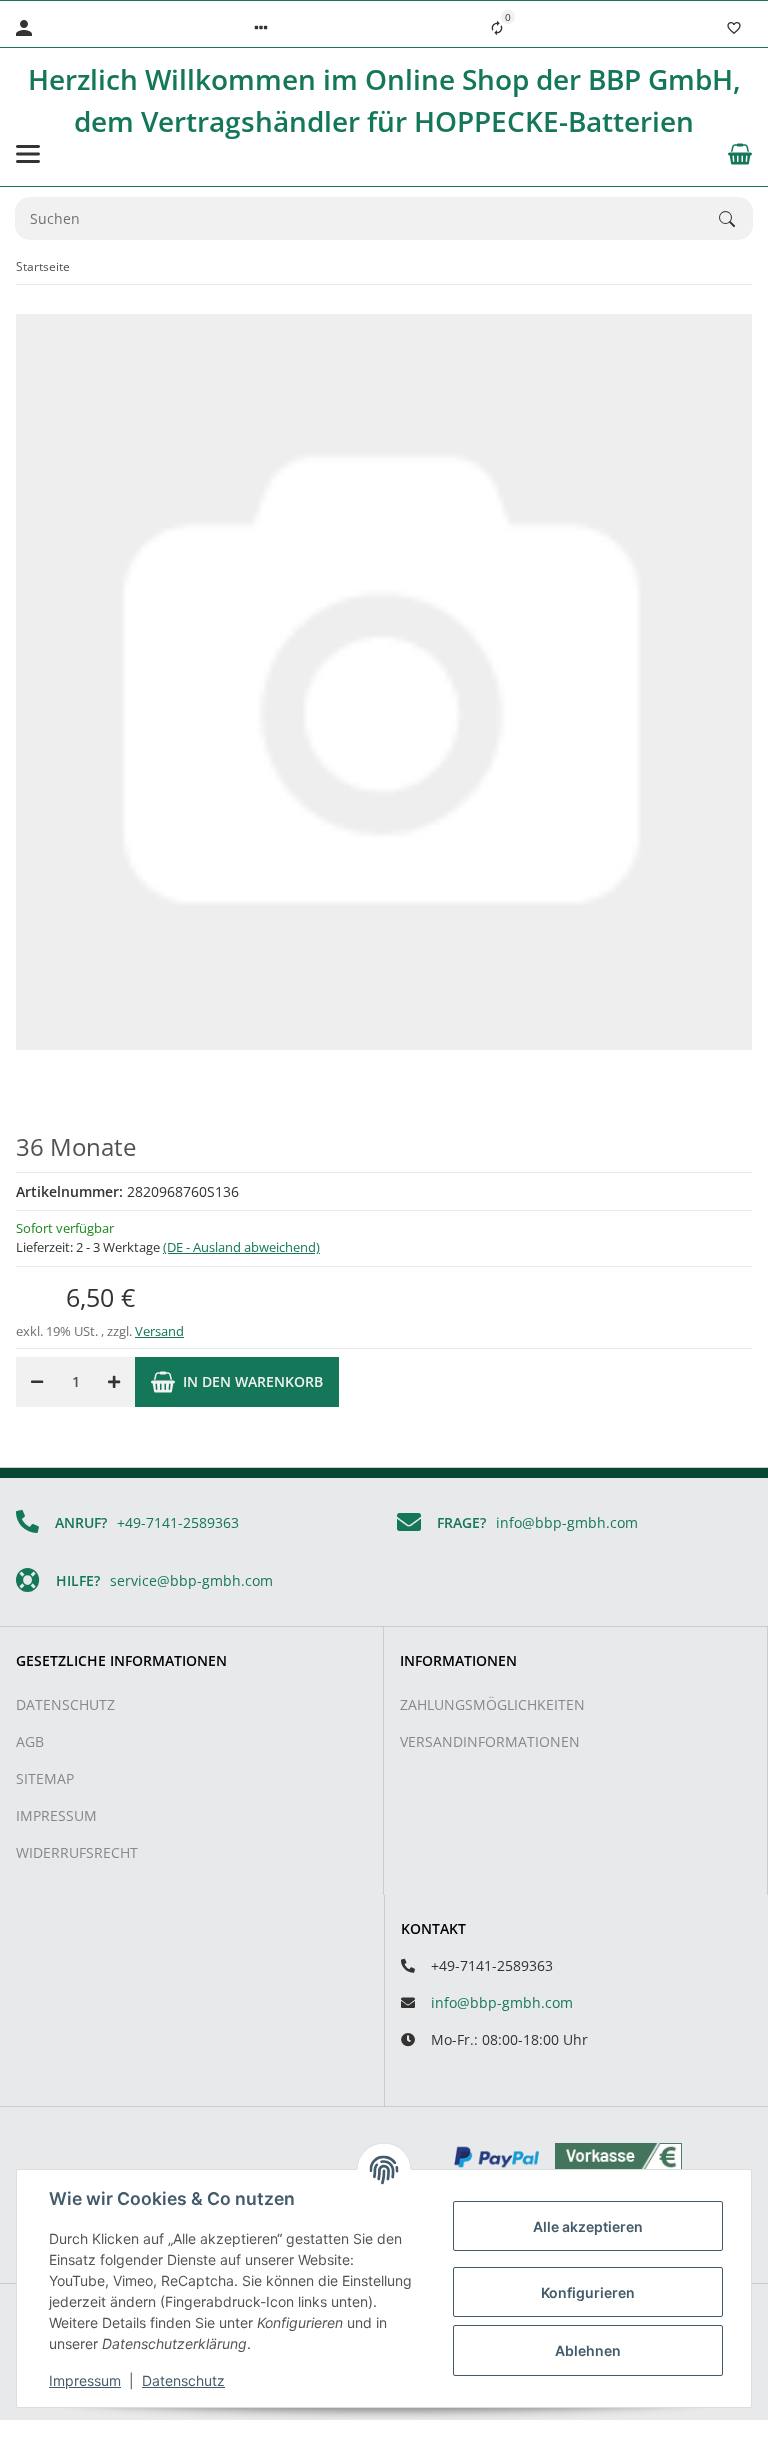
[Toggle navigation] (28, 154)
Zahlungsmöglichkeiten (492, 1704)
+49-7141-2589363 (178, 1522)
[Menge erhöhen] (114, 1382)
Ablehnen (588, 2350)
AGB (30, 1741)
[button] (261, 28)
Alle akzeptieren (588, 2226)
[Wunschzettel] (734, 28)
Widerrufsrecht (77, 1852)
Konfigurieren (588, 2292)
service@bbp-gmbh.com (191, 1580)
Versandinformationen (490, 1741)
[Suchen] (736, 219)
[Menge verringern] (37, 1382)
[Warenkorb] (740, 154)
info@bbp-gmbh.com (567, 1522)
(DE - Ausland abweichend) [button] (241, 1247)
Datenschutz (65, 1704)
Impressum (56, 1815)
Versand (159, 1331)
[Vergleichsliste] (497, 28)
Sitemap (45, 1778)
